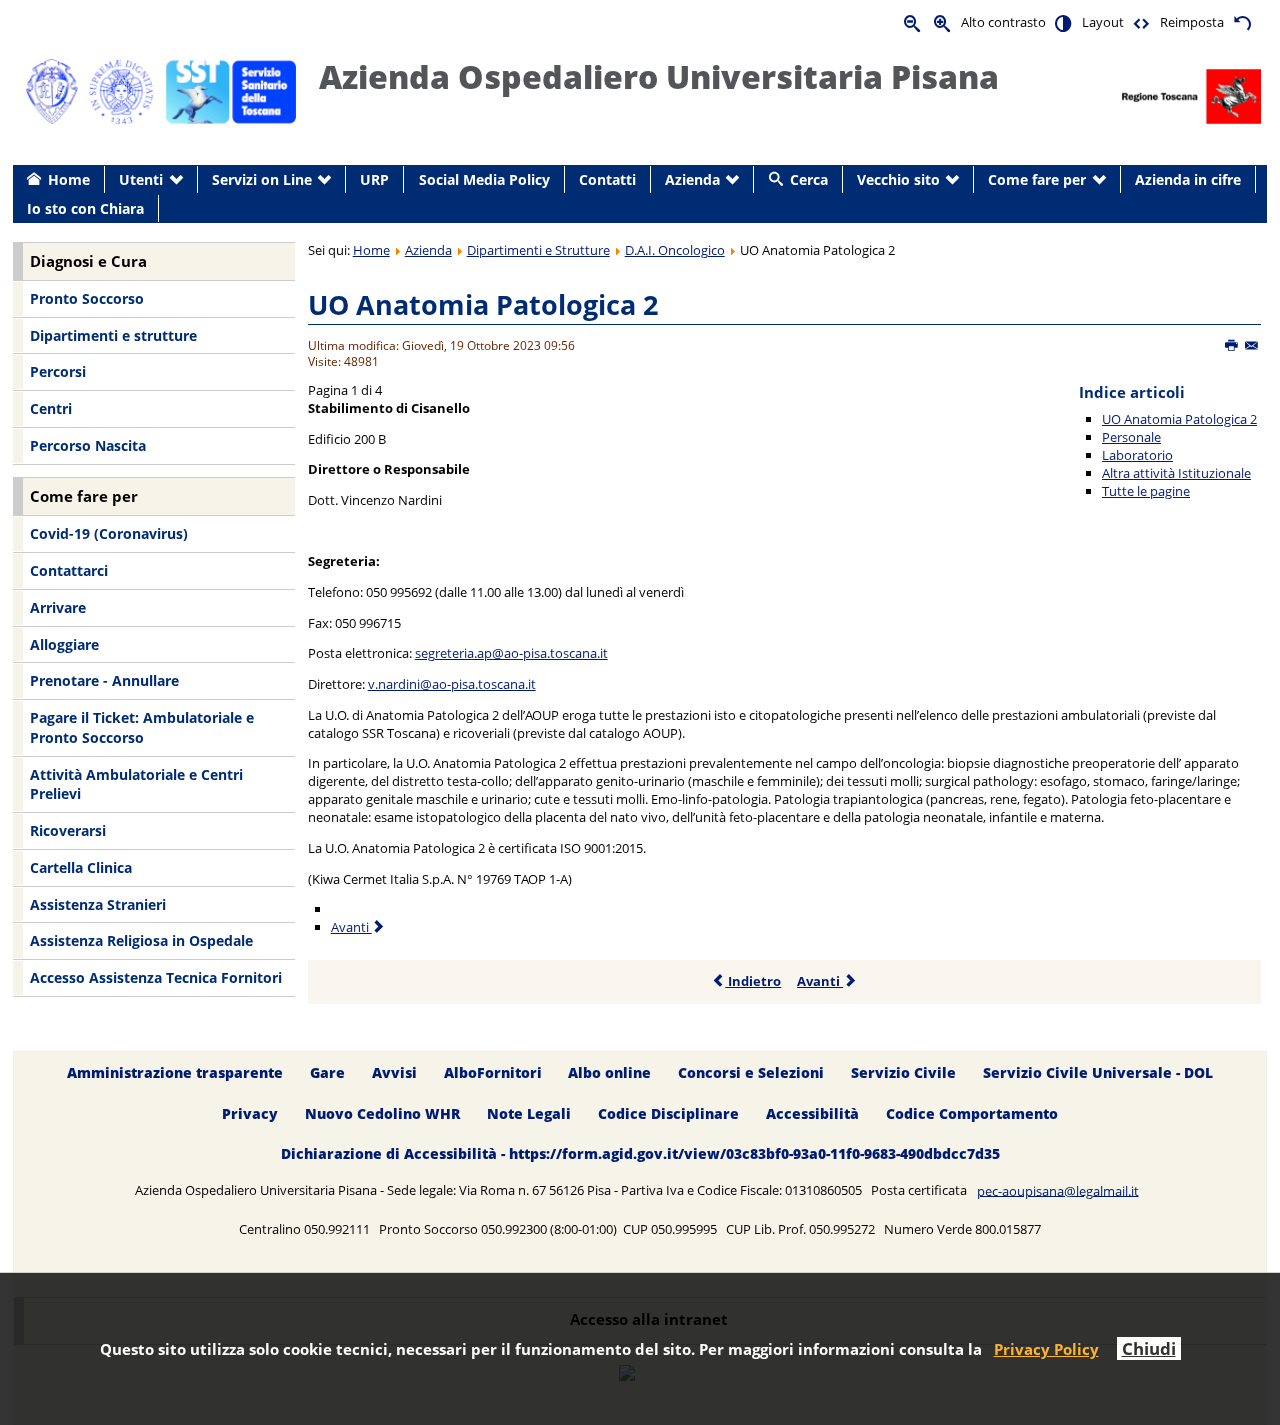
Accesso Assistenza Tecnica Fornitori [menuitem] (156, 977)
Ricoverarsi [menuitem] (68, 830)
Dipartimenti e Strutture (538, 250)
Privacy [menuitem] (250, 1113)
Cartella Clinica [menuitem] (81, 867)
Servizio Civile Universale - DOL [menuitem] (1098, 1072)
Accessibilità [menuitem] (812, 1113)
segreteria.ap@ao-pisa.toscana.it (511, 653)
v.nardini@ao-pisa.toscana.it (452, 684)
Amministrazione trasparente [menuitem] (175, 1072)
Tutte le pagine (1146, 491)
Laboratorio (1137, 455)
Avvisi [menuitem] (394, 1072)
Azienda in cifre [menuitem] (1188, 179)
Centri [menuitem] (51, 408)
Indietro (753, 981)
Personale (1131, 437)
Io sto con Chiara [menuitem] (85, 208)
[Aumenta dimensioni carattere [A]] (943, 22)
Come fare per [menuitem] (1037, 179)
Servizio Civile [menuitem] (903, 1072)
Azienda (428, 250)
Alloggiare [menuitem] (64, 644)
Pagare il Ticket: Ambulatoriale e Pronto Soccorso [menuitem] (142, 727)
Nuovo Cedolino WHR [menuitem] (382, 1113)
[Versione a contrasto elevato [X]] (1064, 22)
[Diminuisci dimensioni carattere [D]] (913, 22)
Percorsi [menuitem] (58, 371)
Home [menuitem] (69, 179)
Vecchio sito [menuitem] (898, 179)
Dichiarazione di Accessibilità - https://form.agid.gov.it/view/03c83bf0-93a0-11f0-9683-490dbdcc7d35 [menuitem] (640, 1154)
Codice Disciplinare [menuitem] (668, 1113)
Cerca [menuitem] (809, 179)
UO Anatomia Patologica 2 (483, 304)
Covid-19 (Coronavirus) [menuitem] (109, 533)
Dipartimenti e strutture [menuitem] (113, 335)
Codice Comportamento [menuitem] (972, 1113)
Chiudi (1149, 1348)
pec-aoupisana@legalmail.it (1058, 1190)
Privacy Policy (1046, 1349)
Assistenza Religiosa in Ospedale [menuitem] (141, 940)
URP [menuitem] (374, 179)
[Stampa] (1232, 346)
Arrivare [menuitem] (58, 607)
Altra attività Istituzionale (1176, 473)
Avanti (351, 927)
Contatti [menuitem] (607, 179)
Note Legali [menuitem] (529, 1113)
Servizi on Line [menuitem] (262, 179)
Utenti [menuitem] (141, 179)
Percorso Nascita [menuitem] (88, 445)
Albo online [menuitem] (609, 1072)
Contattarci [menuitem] (69, 570)
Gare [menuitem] (327, 1072)
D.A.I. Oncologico (675, 250)
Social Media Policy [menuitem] (484, 179)
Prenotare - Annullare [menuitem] (104, 680)
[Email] (1252, 346)
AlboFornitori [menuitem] (493, 1072)
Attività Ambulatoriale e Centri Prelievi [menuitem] (136, 784)
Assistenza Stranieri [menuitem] (98, 904)
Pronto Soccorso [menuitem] (87, 298)
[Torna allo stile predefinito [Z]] (1242, 22)
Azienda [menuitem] (692, 179)
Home (371, 250)
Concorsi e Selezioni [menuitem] (751, 1072)
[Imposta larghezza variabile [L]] (1142, 22)
